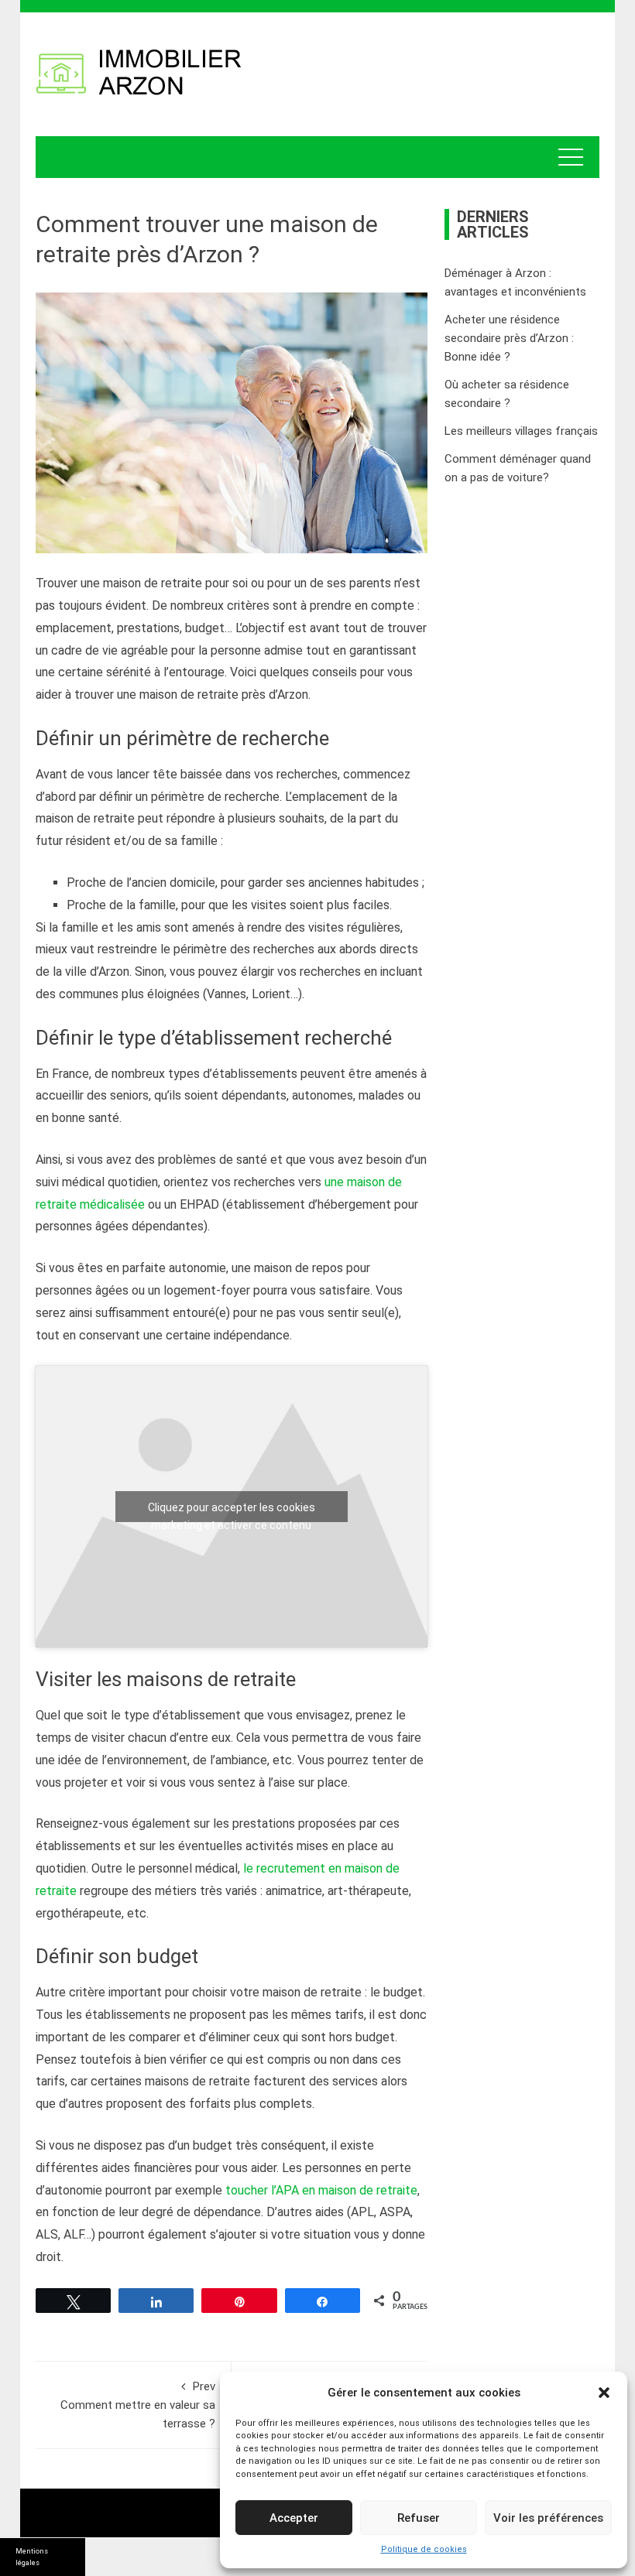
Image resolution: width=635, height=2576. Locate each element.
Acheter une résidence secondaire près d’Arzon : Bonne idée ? (509, 338)
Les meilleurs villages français (521, 431)
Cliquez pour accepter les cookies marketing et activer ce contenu (232, 1512)
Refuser (419, 2518)
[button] (604, 2393)
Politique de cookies (424, 2549)
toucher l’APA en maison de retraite (321, 2190)
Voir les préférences (548, 2518)
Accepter (294, 2518)
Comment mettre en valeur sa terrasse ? (138, 2405)
